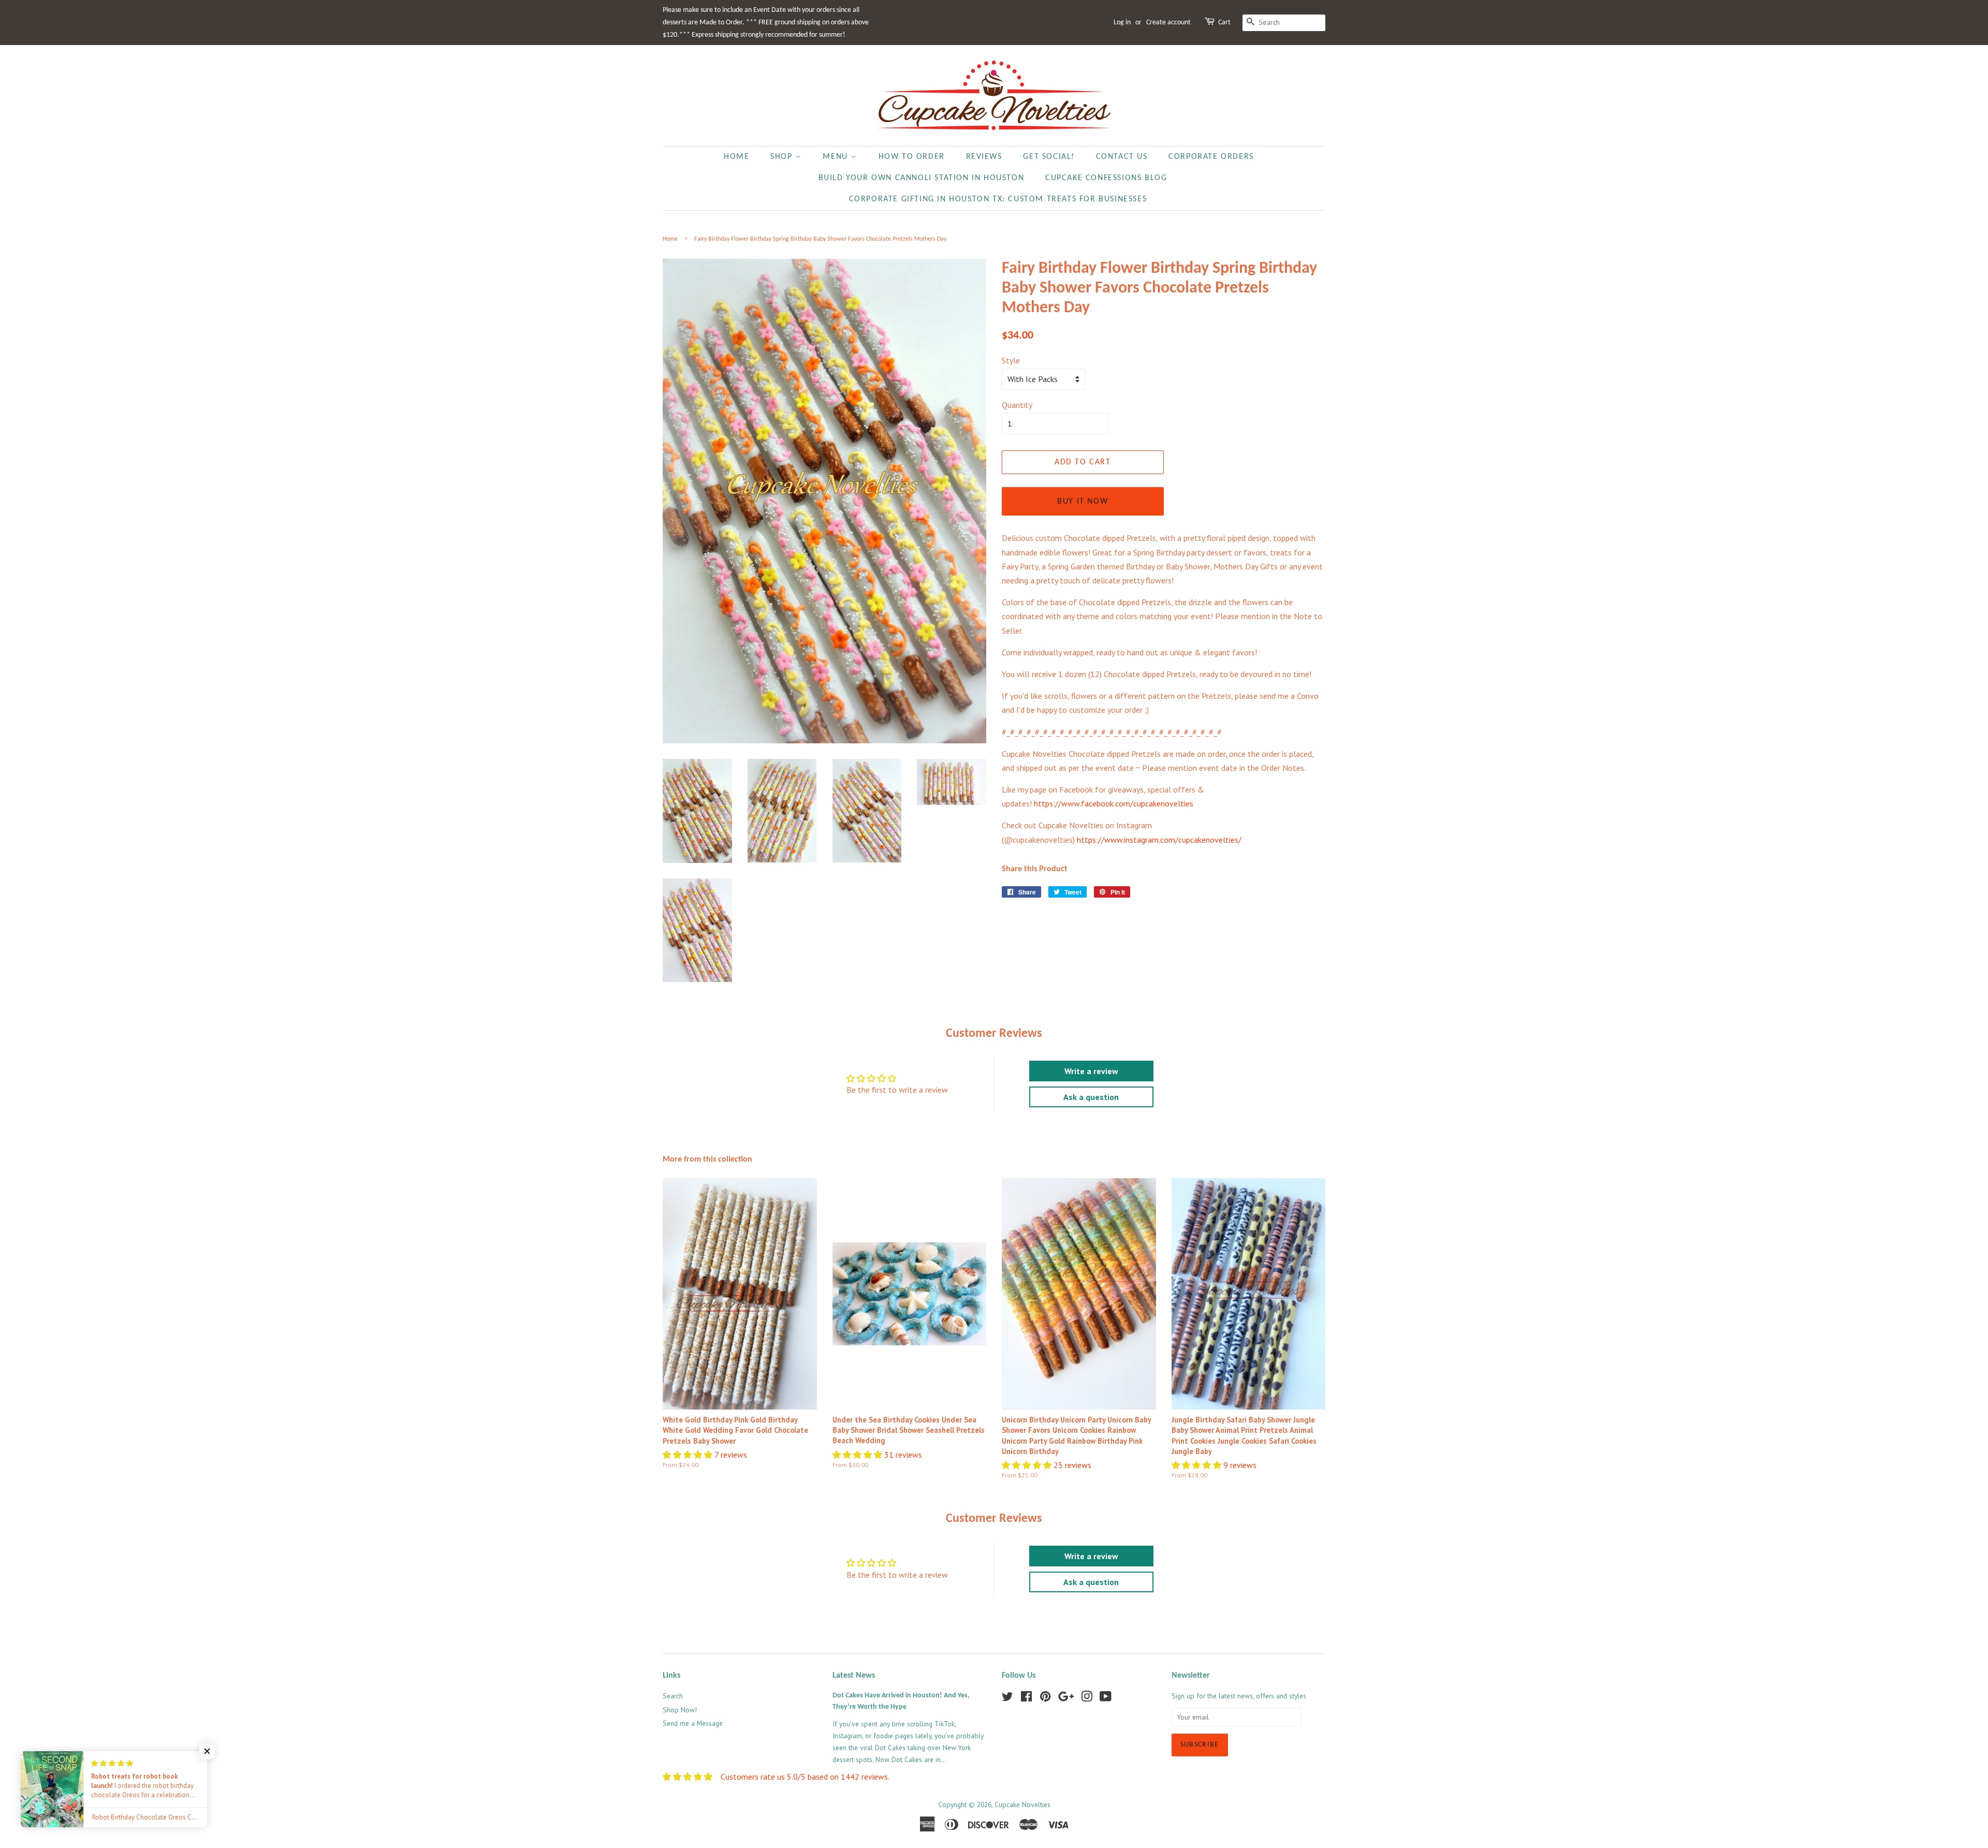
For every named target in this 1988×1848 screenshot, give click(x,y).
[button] (689, 1455)
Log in (1122, 23)
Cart (1224, 23)
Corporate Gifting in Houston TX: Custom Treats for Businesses (998, 199)
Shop (783, 157)
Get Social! (1049, 157)
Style (1011, 360)
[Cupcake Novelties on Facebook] (1026, 1698)
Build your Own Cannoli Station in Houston (922, 178)
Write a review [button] (1091, 1071)
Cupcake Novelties (1022, 1805)
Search (673, 1696)
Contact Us (1122, 157)
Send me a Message (693, 1723)
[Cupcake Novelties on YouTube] (1106, 1698)
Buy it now (1083, 502)
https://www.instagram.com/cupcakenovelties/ (1159, 840)
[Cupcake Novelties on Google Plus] (1066, 1698)
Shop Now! (680, 1710)
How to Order (912, 157)
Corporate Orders (1211, 157)
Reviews (984, 157)
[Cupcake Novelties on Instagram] (1087, 1698)
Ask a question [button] (1091, 1097)
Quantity (1017, 405)
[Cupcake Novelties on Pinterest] (1045, 1698)
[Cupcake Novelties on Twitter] (1007, 1698)
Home (736, 157)
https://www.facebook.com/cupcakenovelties (1114, 803)
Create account (1168, 23)
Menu (837, 157)
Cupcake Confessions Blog (1106, 178)
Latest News (854, 1676)
